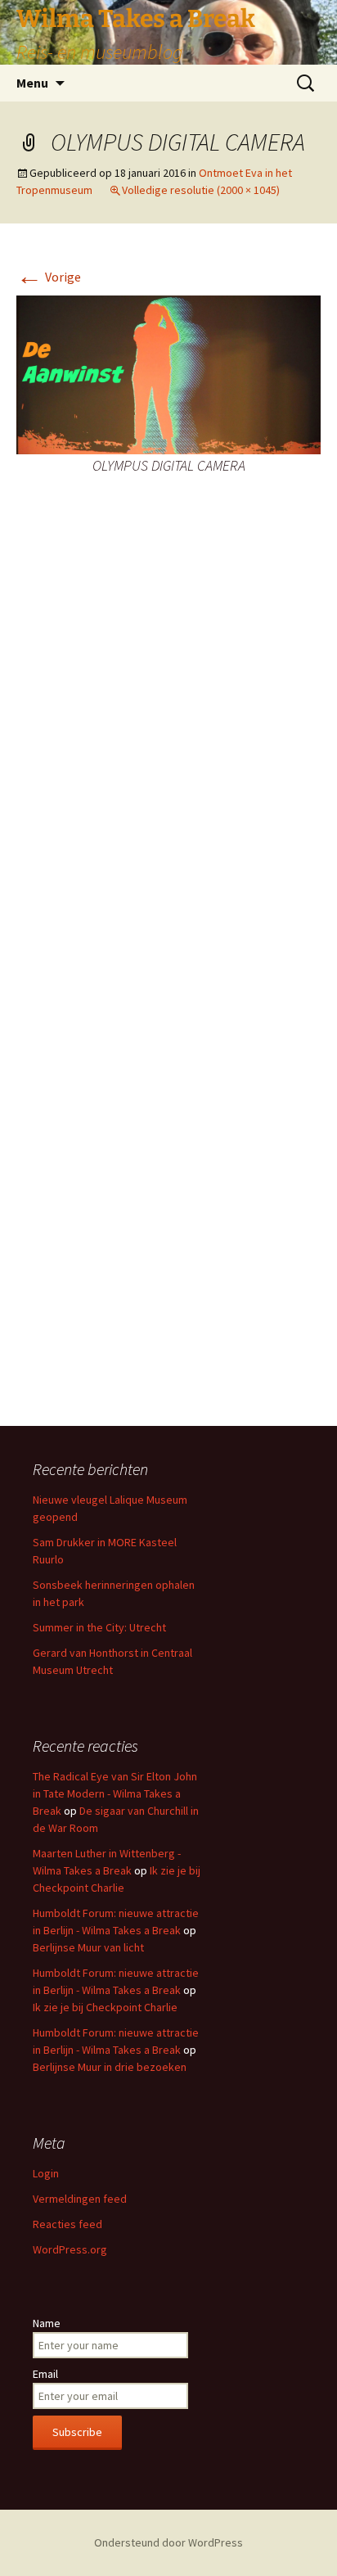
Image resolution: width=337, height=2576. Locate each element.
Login (46, 2173)
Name (47, 2323)
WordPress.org (70, 2249)
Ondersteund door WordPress (168, 2542)
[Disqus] (168, 753)
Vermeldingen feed (80, 2199)
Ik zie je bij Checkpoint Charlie (105, 2007)
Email (45, 2374)
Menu (32, 83)
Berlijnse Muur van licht (88, 1947)
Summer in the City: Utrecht (99, 1627)
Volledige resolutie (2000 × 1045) (201, 190)
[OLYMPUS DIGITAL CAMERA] (168, 373)
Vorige (49, 277)
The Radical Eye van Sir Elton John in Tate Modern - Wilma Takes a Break (115, 1793)
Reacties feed (67, 2224)
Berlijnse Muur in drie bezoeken (110, 2067)
